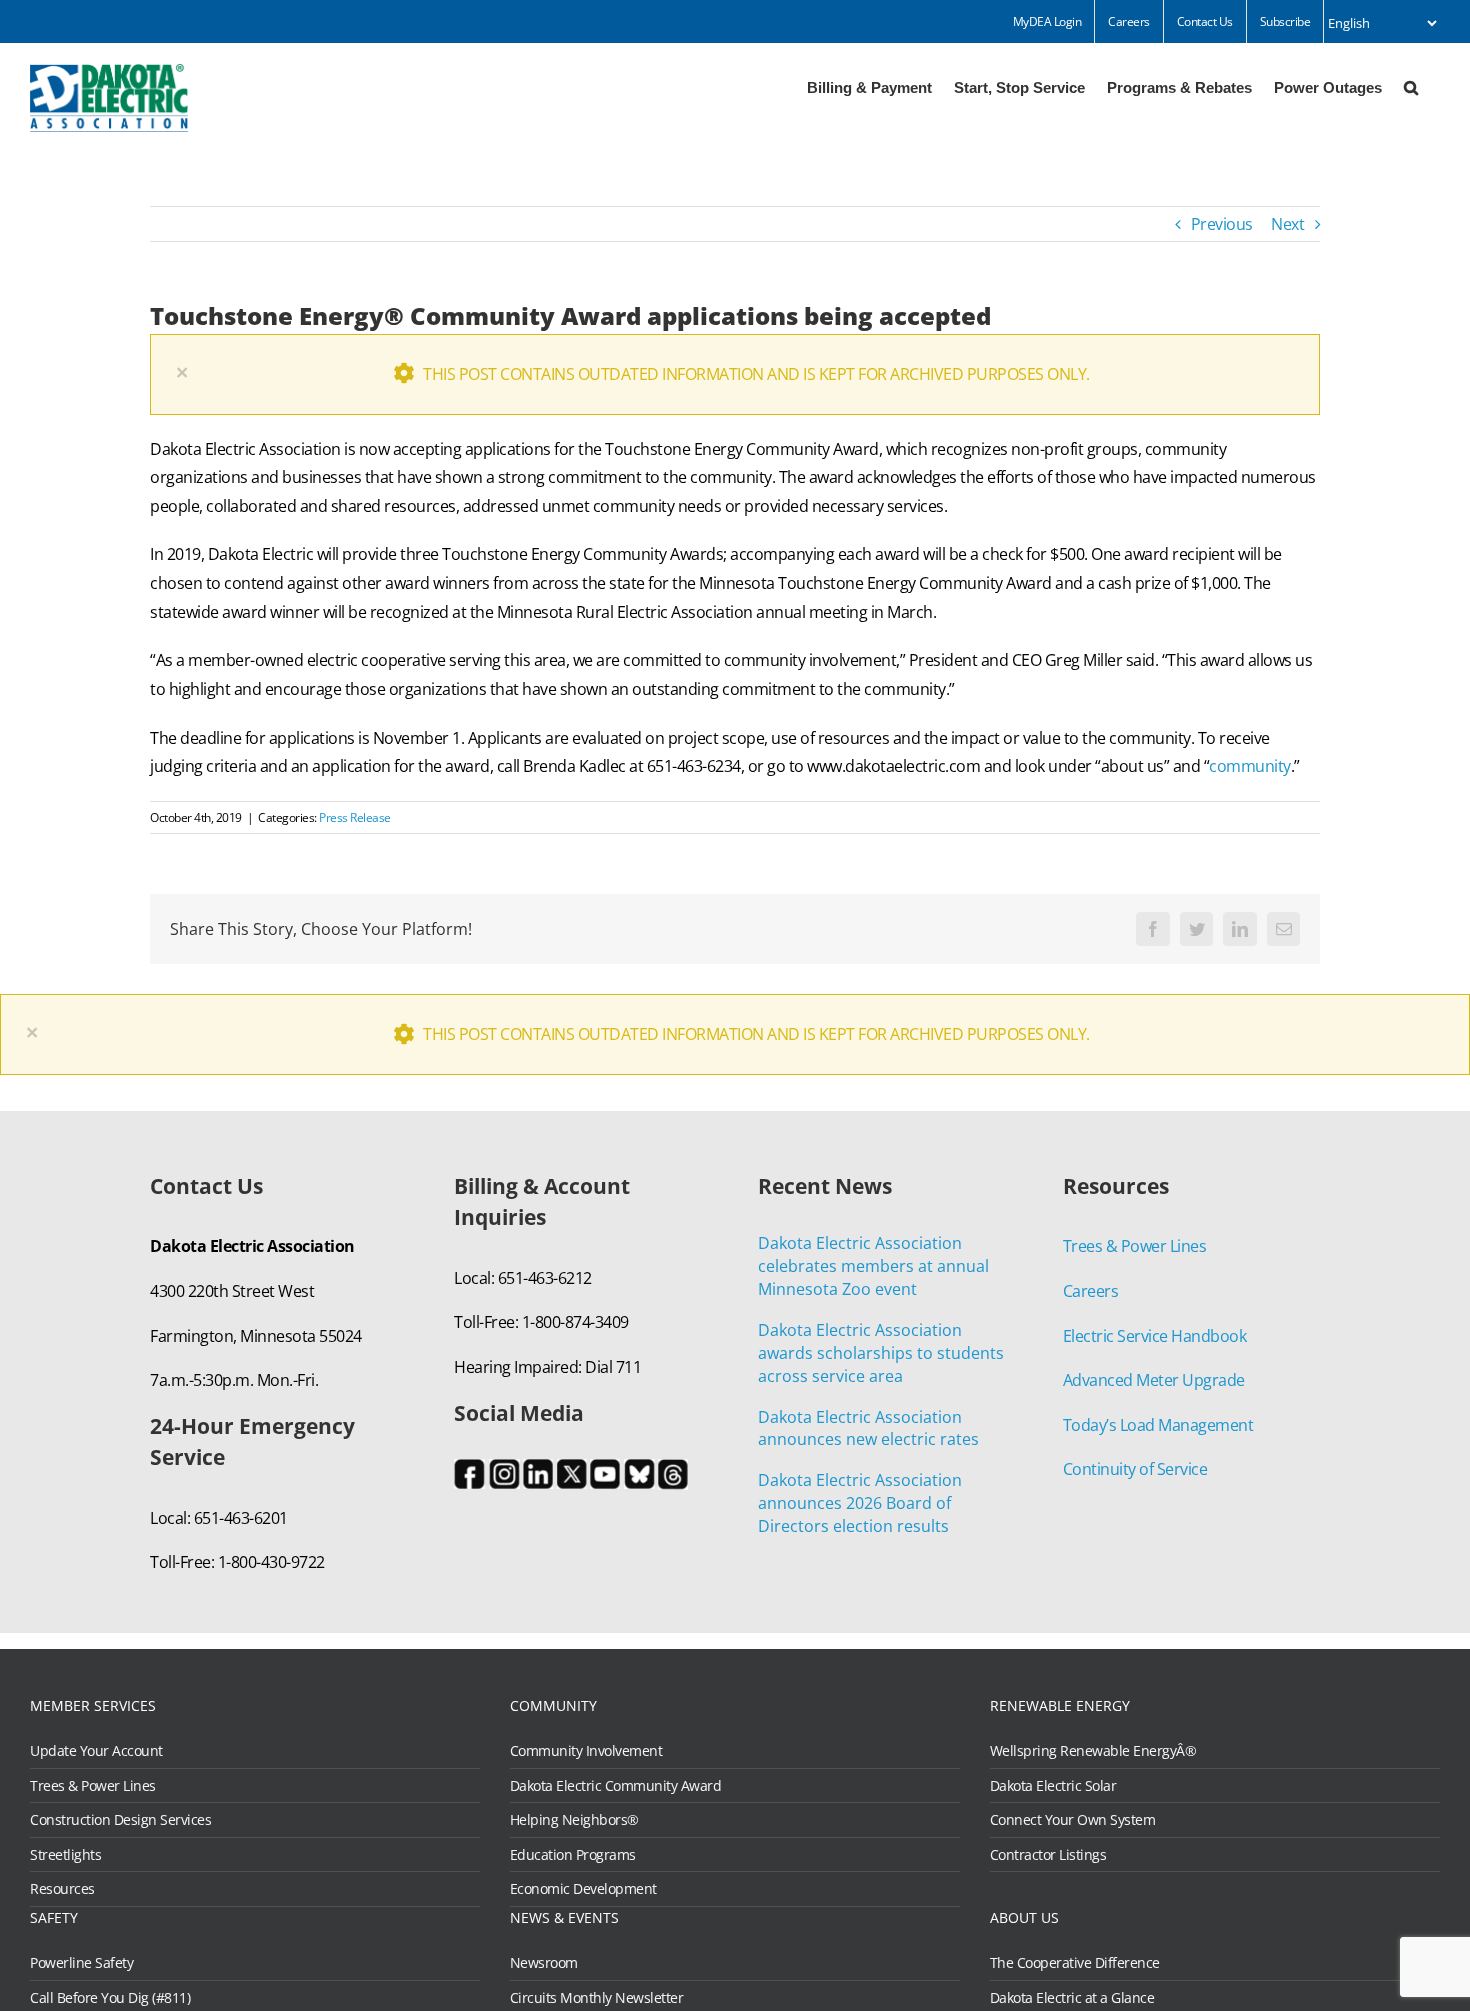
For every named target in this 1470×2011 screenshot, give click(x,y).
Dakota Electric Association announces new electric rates (868, 1428)
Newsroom (544, 1963)
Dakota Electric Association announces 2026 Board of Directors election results (860, 1503)
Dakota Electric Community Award (616, 1786)
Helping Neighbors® (574, 1820)
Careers (1091, 1291)
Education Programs (573, 1855)
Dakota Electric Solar (1053, 1786)
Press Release (355, 817)
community (1250, 766)
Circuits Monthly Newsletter (597, 1998)
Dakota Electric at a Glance (1072, 1998)
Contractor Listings (1048, 1855)
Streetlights (65, 1855)
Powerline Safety (81, 1963)
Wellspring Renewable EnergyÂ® (1093, 1751)
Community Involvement (586, 1751)
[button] (1411, 86)
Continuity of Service (1135, 1469)
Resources (62, 1889)
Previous (1222, 224)
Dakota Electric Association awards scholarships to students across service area (881, 1353)
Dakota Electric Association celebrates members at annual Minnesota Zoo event (873, 1266)
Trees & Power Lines (1135, 1246)
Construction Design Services (120, 1820)
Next (1287, 224)
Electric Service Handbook (1155, 1336)
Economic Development (583, 1889)
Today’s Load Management (1158, 1425)
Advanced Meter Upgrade (1154, 1380)
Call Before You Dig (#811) (110, 1998)
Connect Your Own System (1073, 1820)
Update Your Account (96, 1751)
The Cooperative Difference (1075, 1963)
